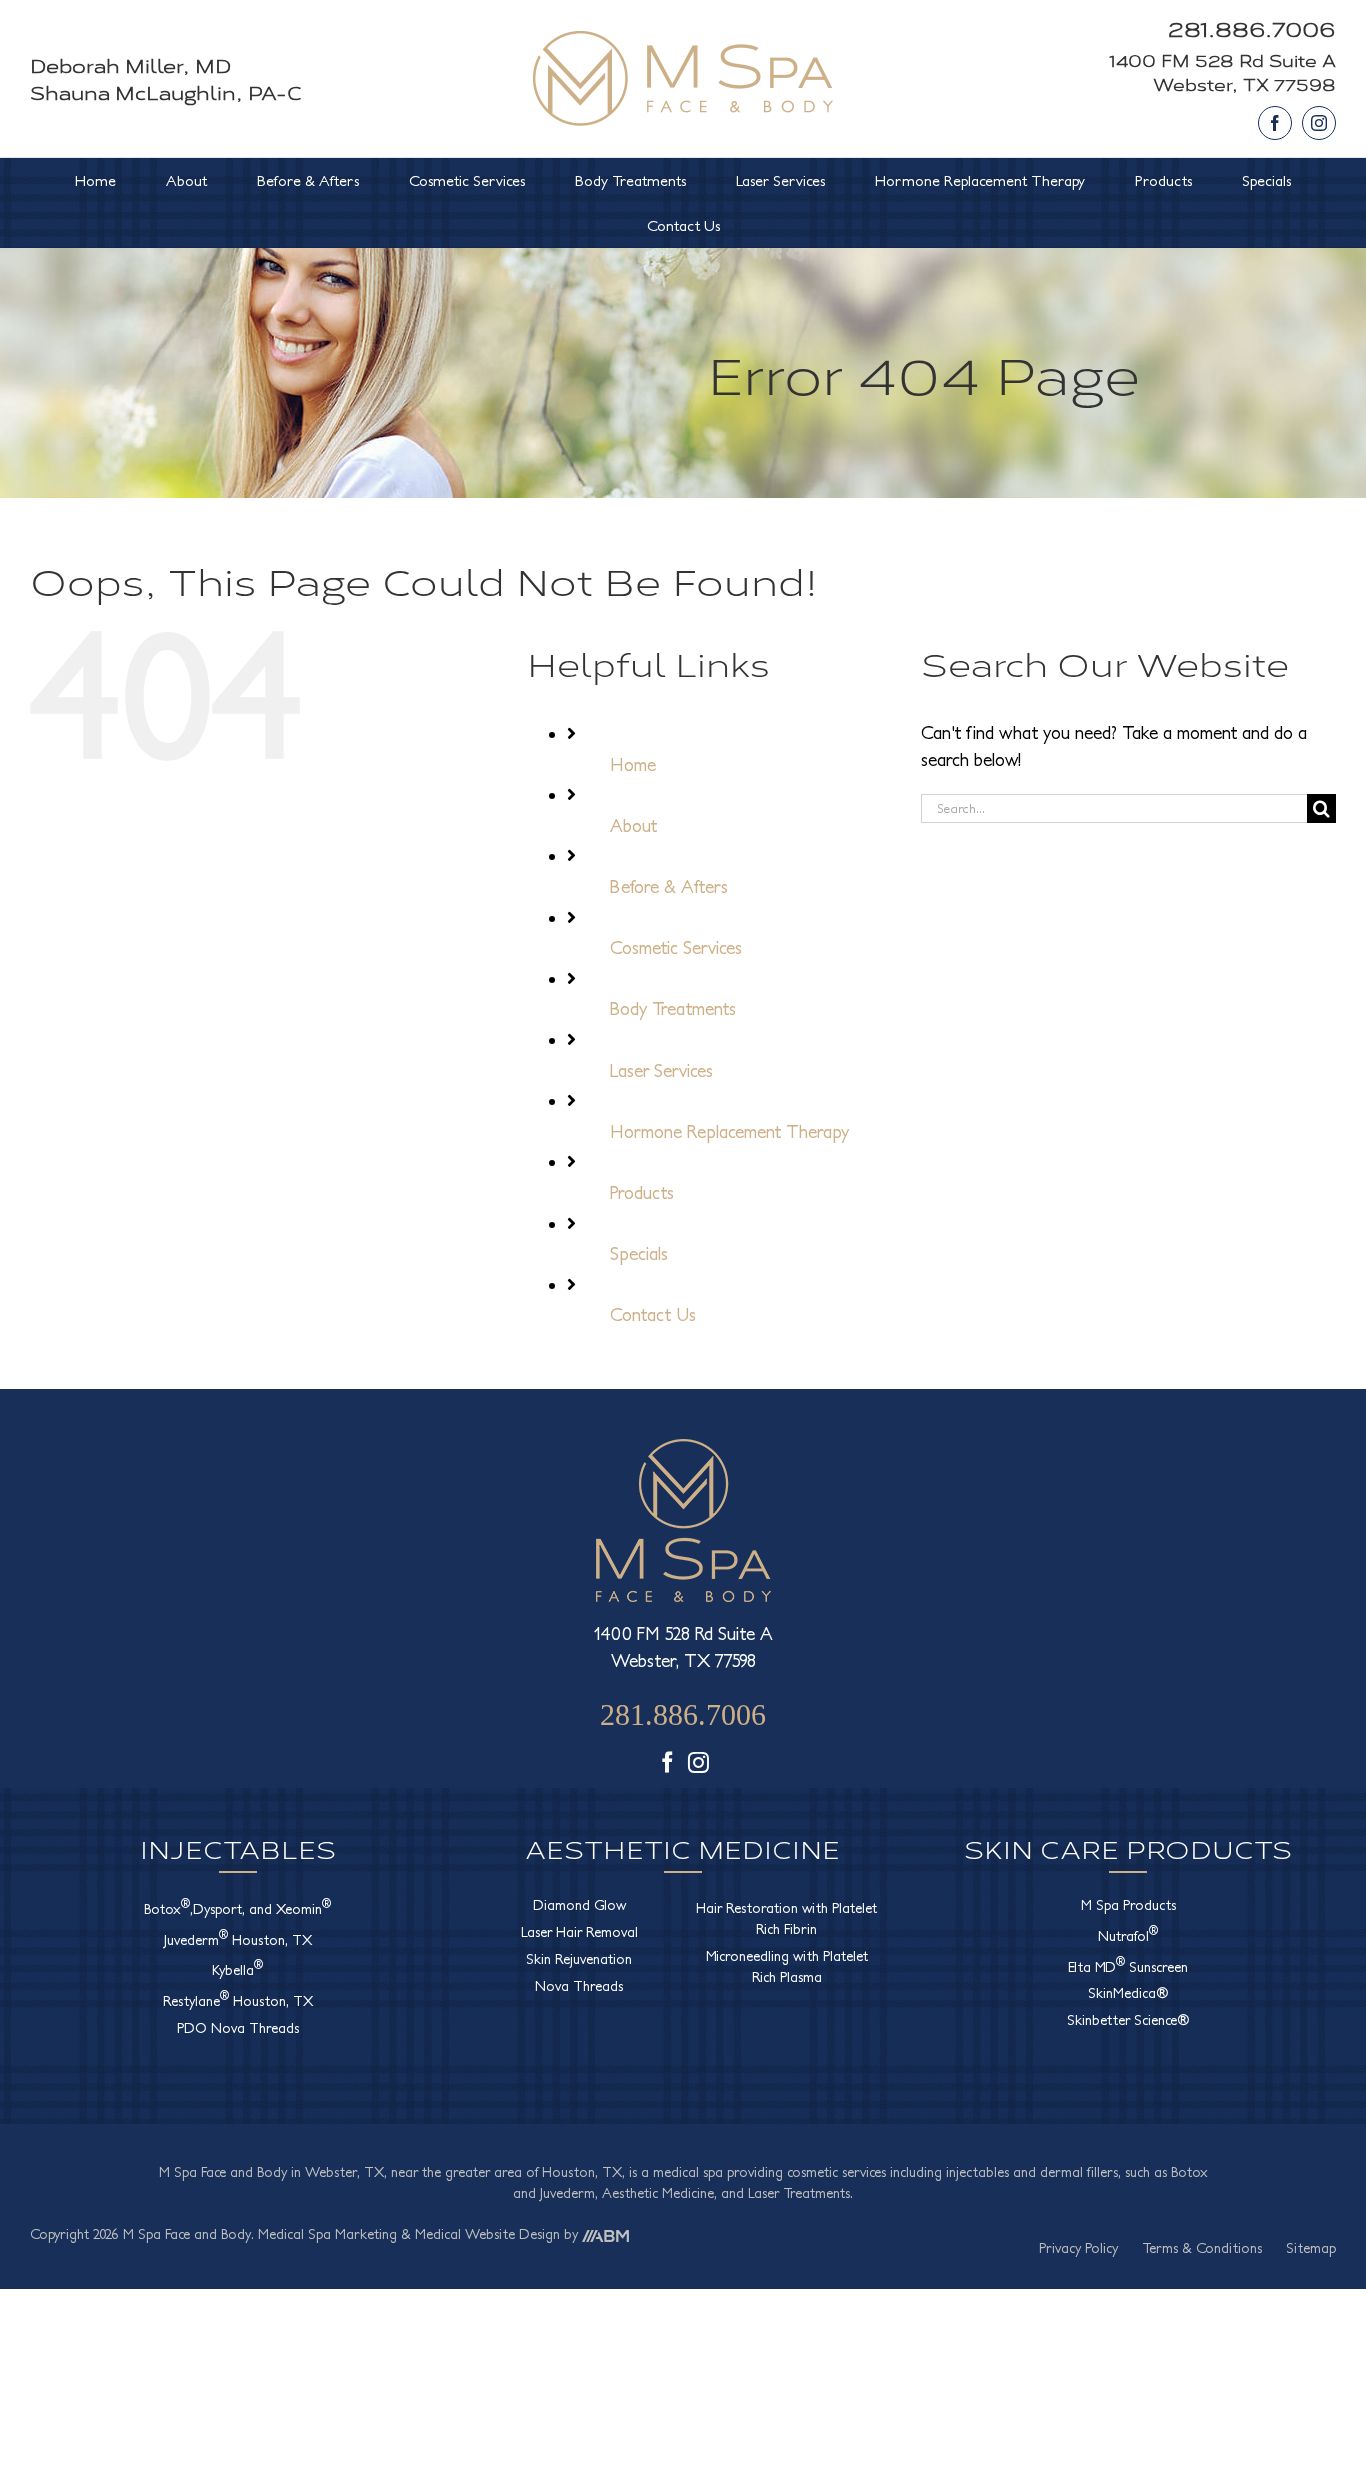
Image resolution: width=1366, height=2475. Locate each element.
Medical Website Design (487, 2234)
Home (633, 764)
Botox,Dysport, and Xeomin (237, 1907)
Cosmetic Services (676, 947)
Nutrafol (1128, 1934)
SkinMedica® (1128, 1993)
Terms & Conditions (1202, 2248)
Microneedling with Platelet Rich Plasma (787, 1966)
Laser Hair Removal (579, 1932)
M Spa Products (1128, 1905)
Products (642, 1192)
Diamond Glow (579, 1905)
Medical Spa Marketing (327, 2234)
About (633, 825)
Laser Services (661, 1070)
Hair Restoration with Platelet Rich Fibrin (786, 1918)
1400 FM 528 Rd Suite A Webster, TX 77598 (1222, 71)
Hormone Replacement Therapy (729, 1131)
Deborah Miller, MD (130, 65)
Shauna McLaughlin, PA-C (166, 92)
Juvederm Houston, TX (238, 1938)
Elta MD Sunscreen (1128, 1965)
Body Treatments (673, 1008)
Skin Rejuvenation (579, 1959)
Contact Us (653, 1314)
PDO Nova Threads (238, 2028)
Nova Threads (579, 1986)
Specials (639, 1253)
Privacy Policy (1078, 2248)
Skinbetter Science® (1128, 2020)
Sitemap (1311, 2248)
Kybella (237, 1968)
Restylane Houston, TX (238, 1999)
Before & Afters (669, 886)
